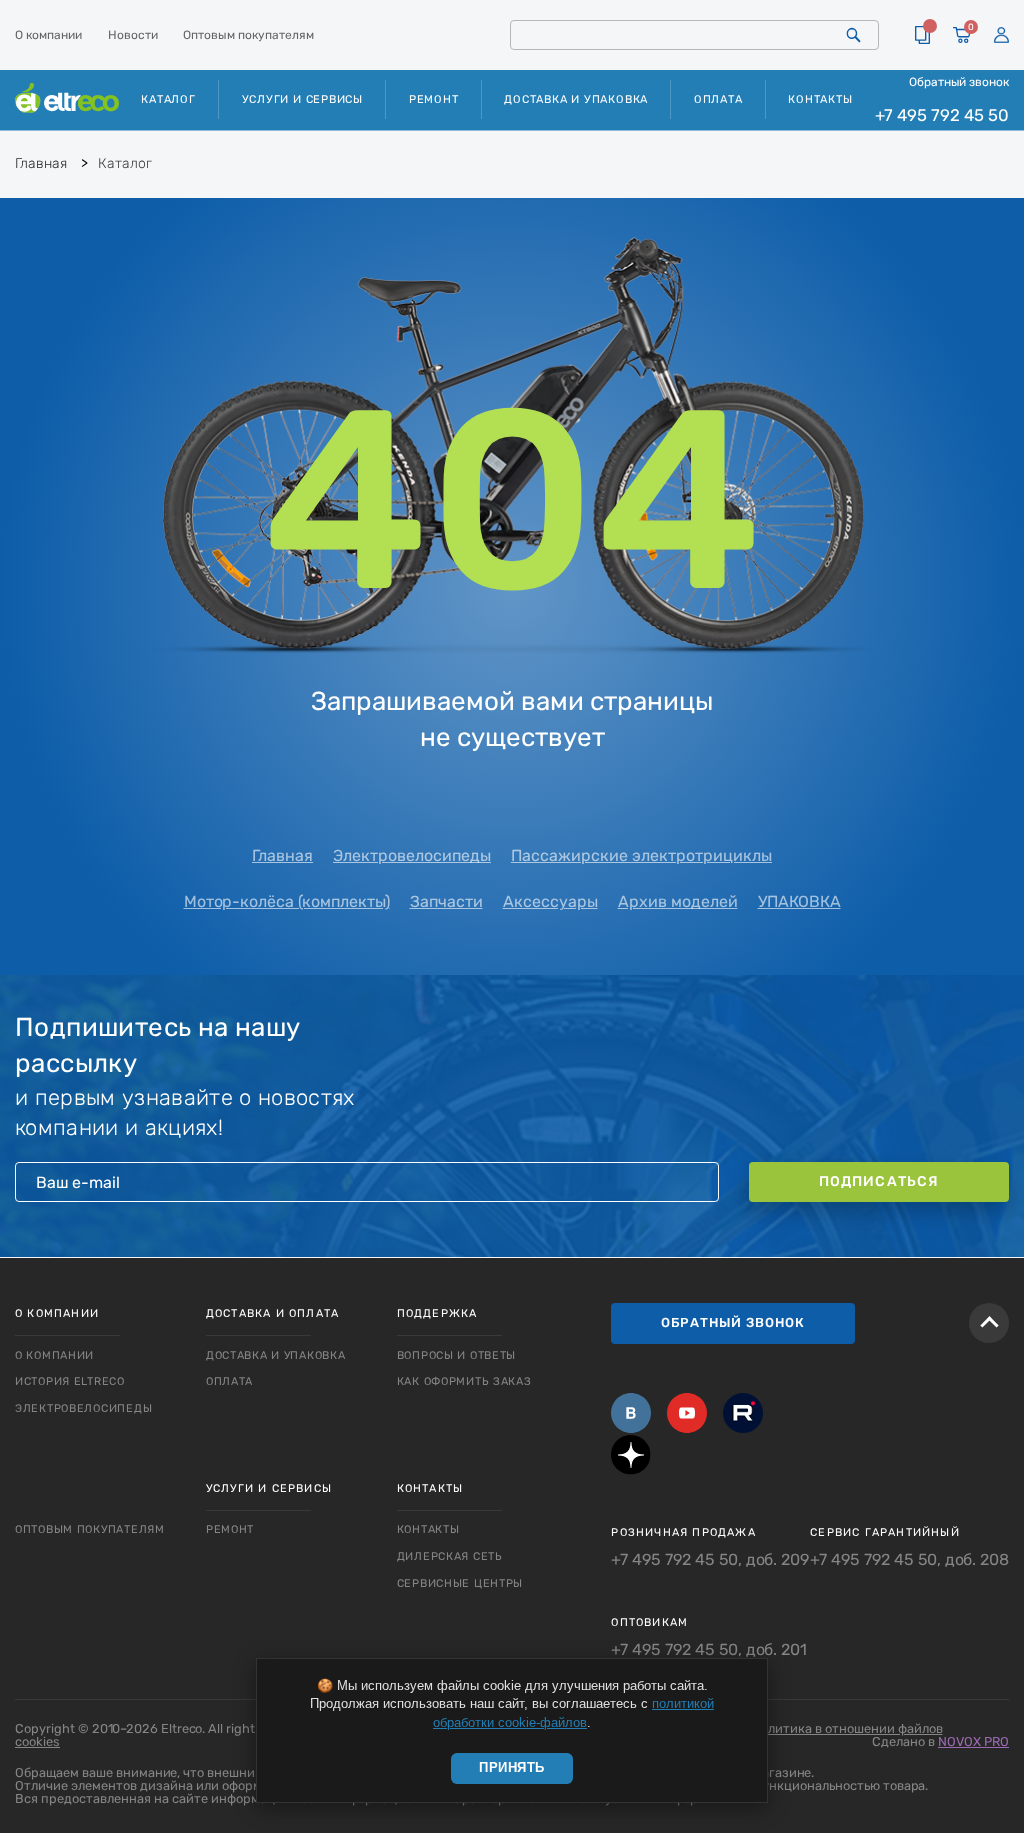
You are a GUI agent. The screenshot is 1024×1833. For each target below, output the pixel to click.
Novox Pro (973, 1741)
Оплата (718, 99)
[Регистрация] (1001, 35)
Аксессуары (550, 901)
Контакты (820, 99)
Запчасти (446, 901)
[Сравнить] (922, 35)
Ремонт (434, 99)
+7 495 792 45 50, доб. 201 (709, 1650)
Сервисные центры (460, 1583)
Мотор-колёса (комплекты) (287, 901)
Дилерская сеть (450, 1556)
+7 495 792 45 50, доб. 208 (909, 1560)
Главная (282, 855)
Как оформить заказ (464, 1381)
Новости (133, 35)
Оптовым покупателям (248, 35)
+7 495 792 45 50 (942, 115)
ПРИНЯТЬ (512, 1767)
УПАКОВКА (799, 901)
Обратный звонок (959, 82)
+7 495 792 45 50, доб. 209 (710, 1560)
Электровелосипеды (412, 855)
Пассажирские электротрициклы (641, 855)
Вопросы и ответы (457, 1355)
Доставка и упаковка (576, 99)
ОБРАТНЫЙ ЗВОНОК (733, 1322)
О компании (48, 35)
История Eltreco (70, 1381)
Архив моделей (678, 901)
